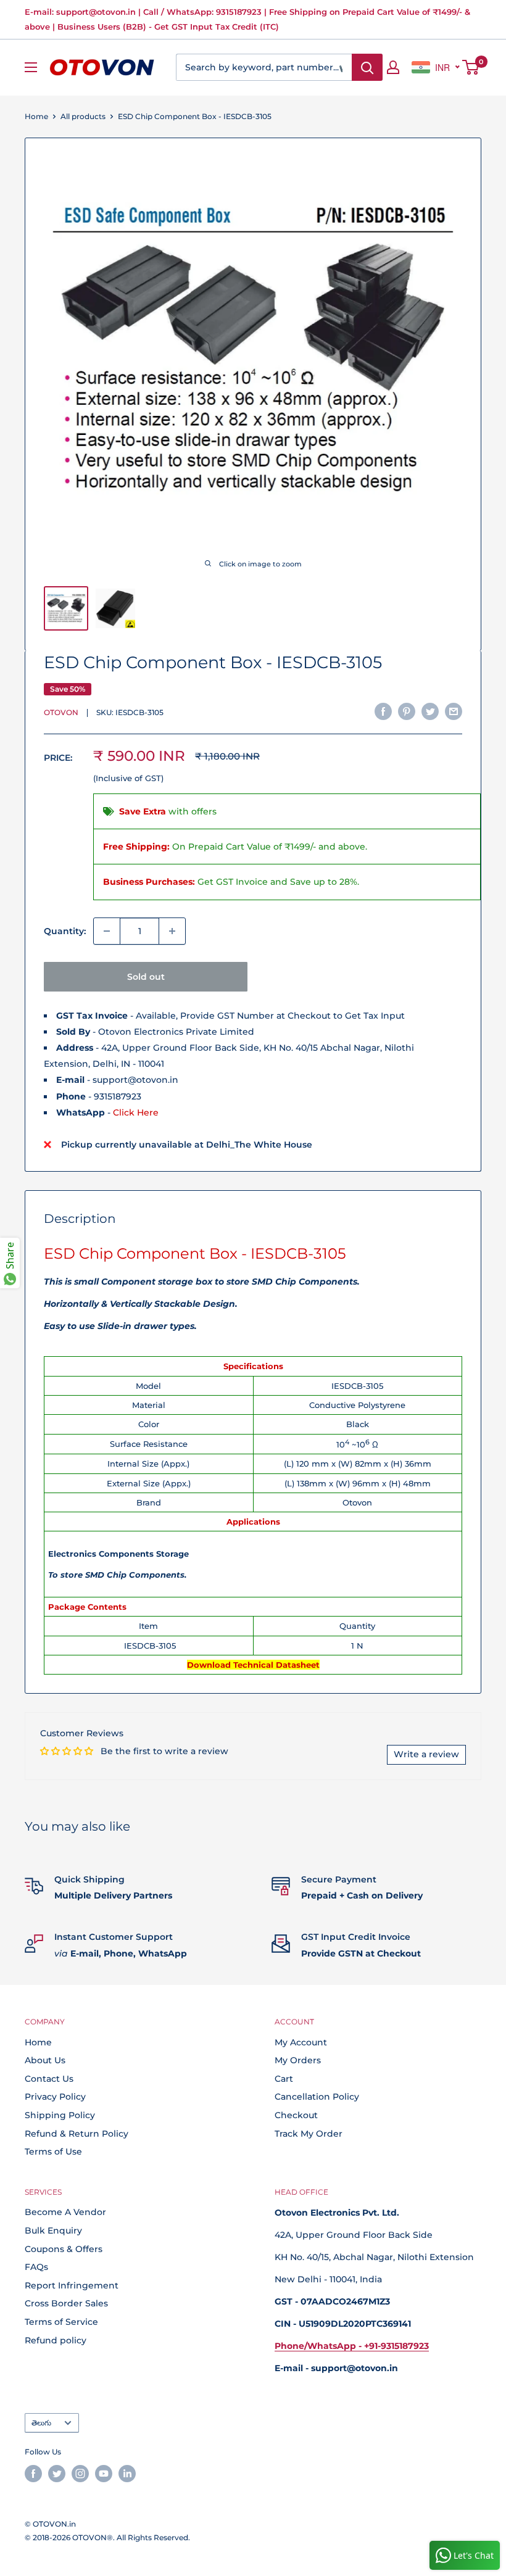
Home (36, 116)
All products (83, 116)
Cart (284, 2079)
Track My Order (309, 2134)
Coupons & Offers (64, 2249)
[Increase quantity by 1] (172, 931)
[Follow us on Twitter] (57, 2474)
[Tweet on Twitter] (430, 711)
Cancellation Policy (317, 2097)
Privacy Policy (55, 2097)
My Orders (298, 2060)
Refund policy (56, 2340)
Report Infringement (72, 2285)
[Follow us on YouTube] (104, 2474)
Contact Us (49, 2079)
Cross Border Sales (66, 2303)
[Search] (367, 67)
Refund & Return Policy (77, 2134)
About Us (45, 2060)
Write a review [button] (426, 1754)
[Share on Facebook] (383, 711)
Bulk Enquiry (53, 2230)
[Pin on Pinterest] (407, 711)
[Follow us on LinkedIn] (127, 2474)
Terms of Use (53, 2151)
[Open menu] (31, 67)
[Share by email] (454, 711)
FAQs (36, 2267)
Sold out (146, 977)
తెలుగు (41, 2423)
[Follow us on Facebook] (33, 2474)
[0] (471, 67)
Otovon (61, 712)
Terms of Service (61, 2322)
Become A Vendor (65, 2212)
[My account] (393, 67)
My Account (301, 2042)
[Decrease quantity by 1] (107, 931)
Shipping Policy (60, 2115)
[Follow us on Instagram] (80, 2474)
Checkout (296, 2115)
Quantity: (65, 931)
